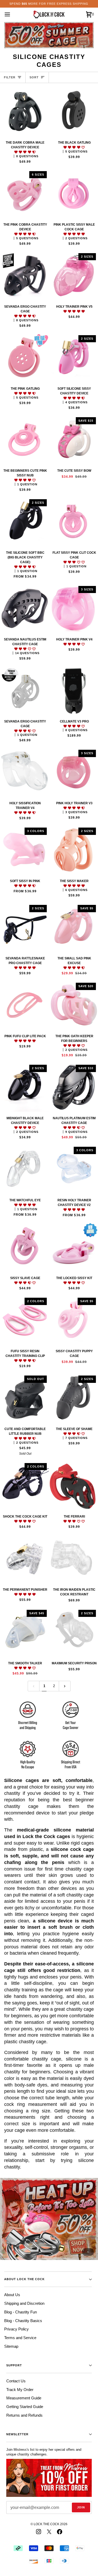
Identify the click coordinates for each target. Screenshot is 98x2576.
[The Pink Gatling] (24, 358)
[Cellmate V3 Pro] (74, 690)
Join (81, 2507)
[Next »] (65, 1686)
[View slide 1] (49, 2219)
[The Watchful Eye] (24, 1169)
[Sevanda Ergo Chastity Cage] (24, 276)
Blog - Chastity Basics (23, 2321)
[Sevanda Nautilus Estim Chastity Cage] (24, 608)
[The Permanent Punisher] (24, 1559)
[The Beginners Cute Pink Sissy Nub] (24, 440)
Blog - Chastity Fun (21, 2312)
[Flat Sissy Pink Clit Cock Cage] (74, 522)
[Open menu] (12, 14)
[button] (25, 152)
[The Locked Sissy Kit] (74, 1247)
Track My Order (20, 2390)
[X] (49, 2532)
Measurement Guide (24, 2398)
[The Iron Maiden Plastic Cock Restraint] (74, 1559)
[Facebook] (60, 2532)
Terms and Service (20, 2338)
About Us (12, 2295)
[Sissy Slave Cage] (24, 1247)
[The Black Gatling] (74, 112)
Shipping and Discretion (24, 2303)
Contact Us (16, 2381)
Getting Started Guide (25, 2407)
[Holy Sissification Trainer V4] (24, 772)
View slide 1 (88, 2252)
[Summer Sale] (49, 2219)
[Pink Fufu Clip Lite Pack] (24, 1005)
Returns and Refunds (24, 2415)
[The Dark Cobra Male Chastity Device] (24, 112)
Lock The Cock (47, 2524)
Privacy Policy (16, 2329)
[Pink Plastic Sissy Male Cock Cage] (74, 194)
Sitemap (11, 2346)
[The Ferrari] (74, 1485)
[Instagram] (39, 2532)
